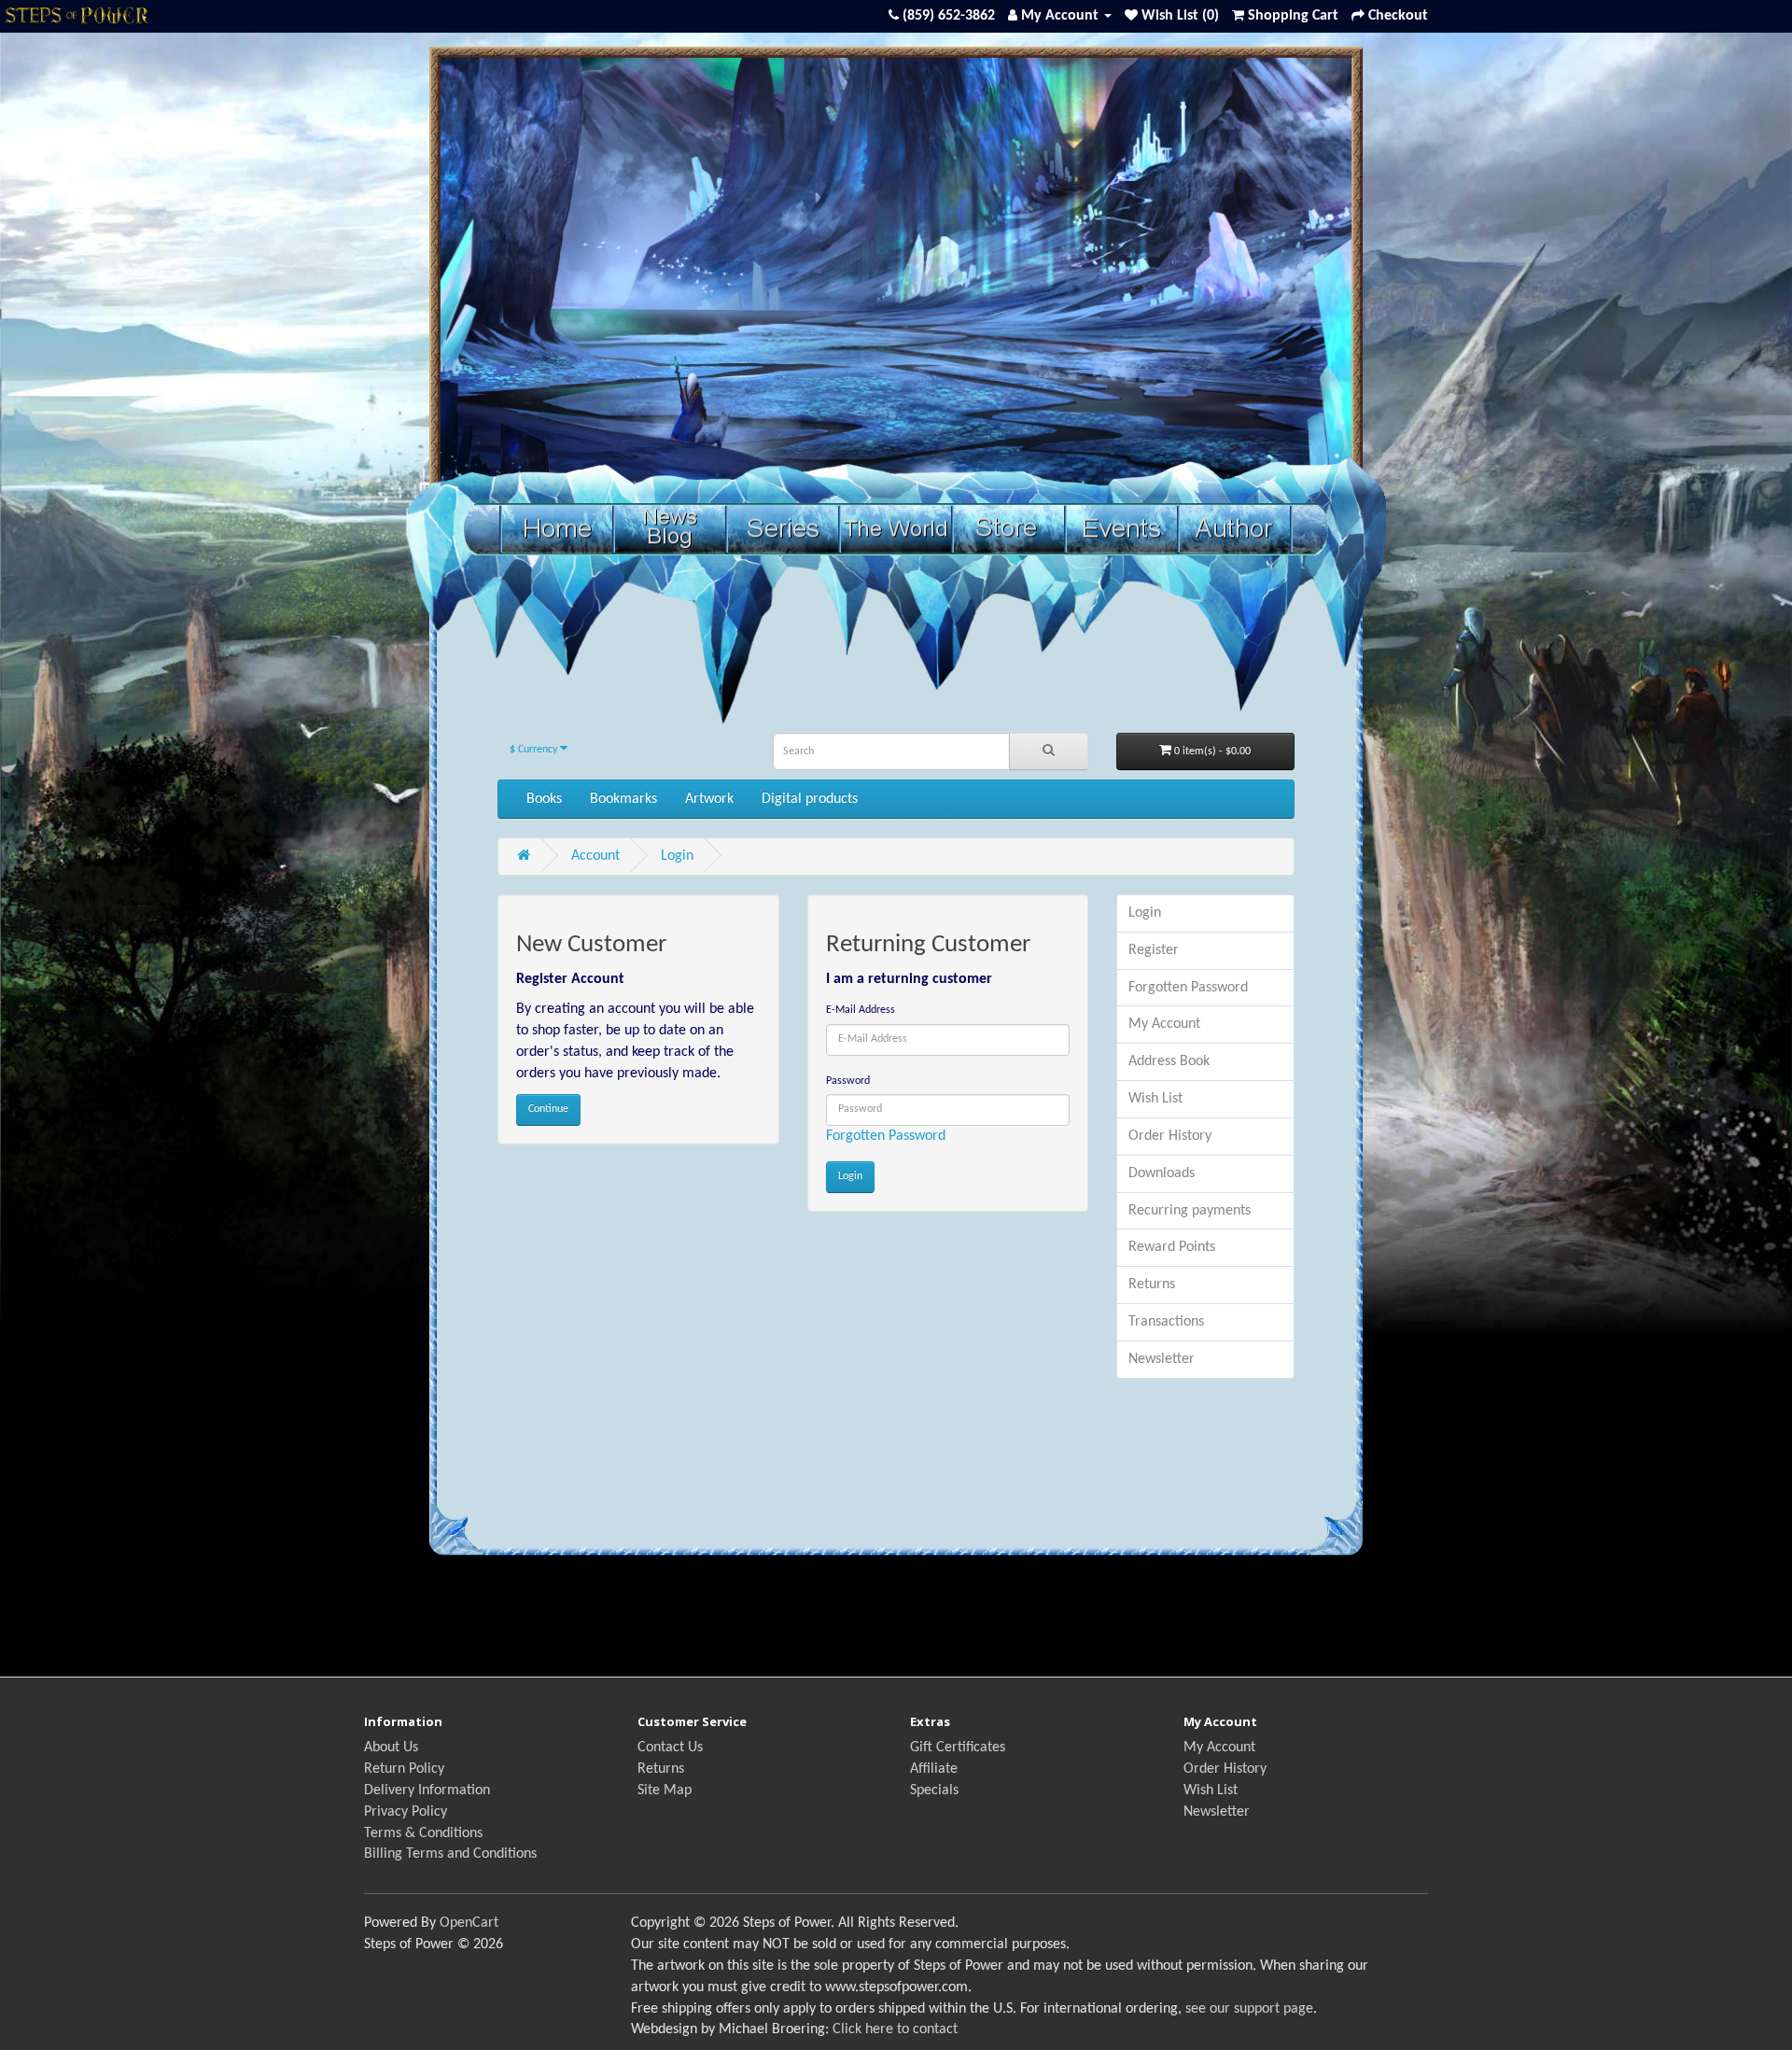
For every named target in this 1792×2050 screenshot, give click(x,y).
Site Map (665, 1790)
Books (544, 799)
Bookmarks (623, 799)
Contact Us (670, 1748)
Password (848, 1081)
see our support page (1249, 2009)
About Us (391, 1748)
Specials (934, 1790)
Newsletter (1162, 1359)
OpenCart (469, 1923)
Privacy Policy (406, 1812)
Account (595, 856)
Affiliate (934, 1769)
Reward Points (1172, 1247)
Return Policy (404, 1769)
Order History (1170, 1136)
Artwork (709, 799)
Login (677, 856)
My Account (1164, 1024)
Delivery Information (427, 1790)
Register (1154, 950)
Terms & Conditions (423, 1833)
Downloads (1162, 1173)
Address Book (1169, 1061)
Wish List (1155, 1099)
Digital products (810, 799)
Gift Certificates (958, 1748)
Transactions (1166, 1322)
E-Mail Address (861, 1010)
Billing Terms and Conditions (450, 1854)
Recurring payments (1190, 1211)
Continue (548, 1109)
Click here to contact (895, 2029)
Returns (1152, 1285)
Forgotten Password (886, 1136)
